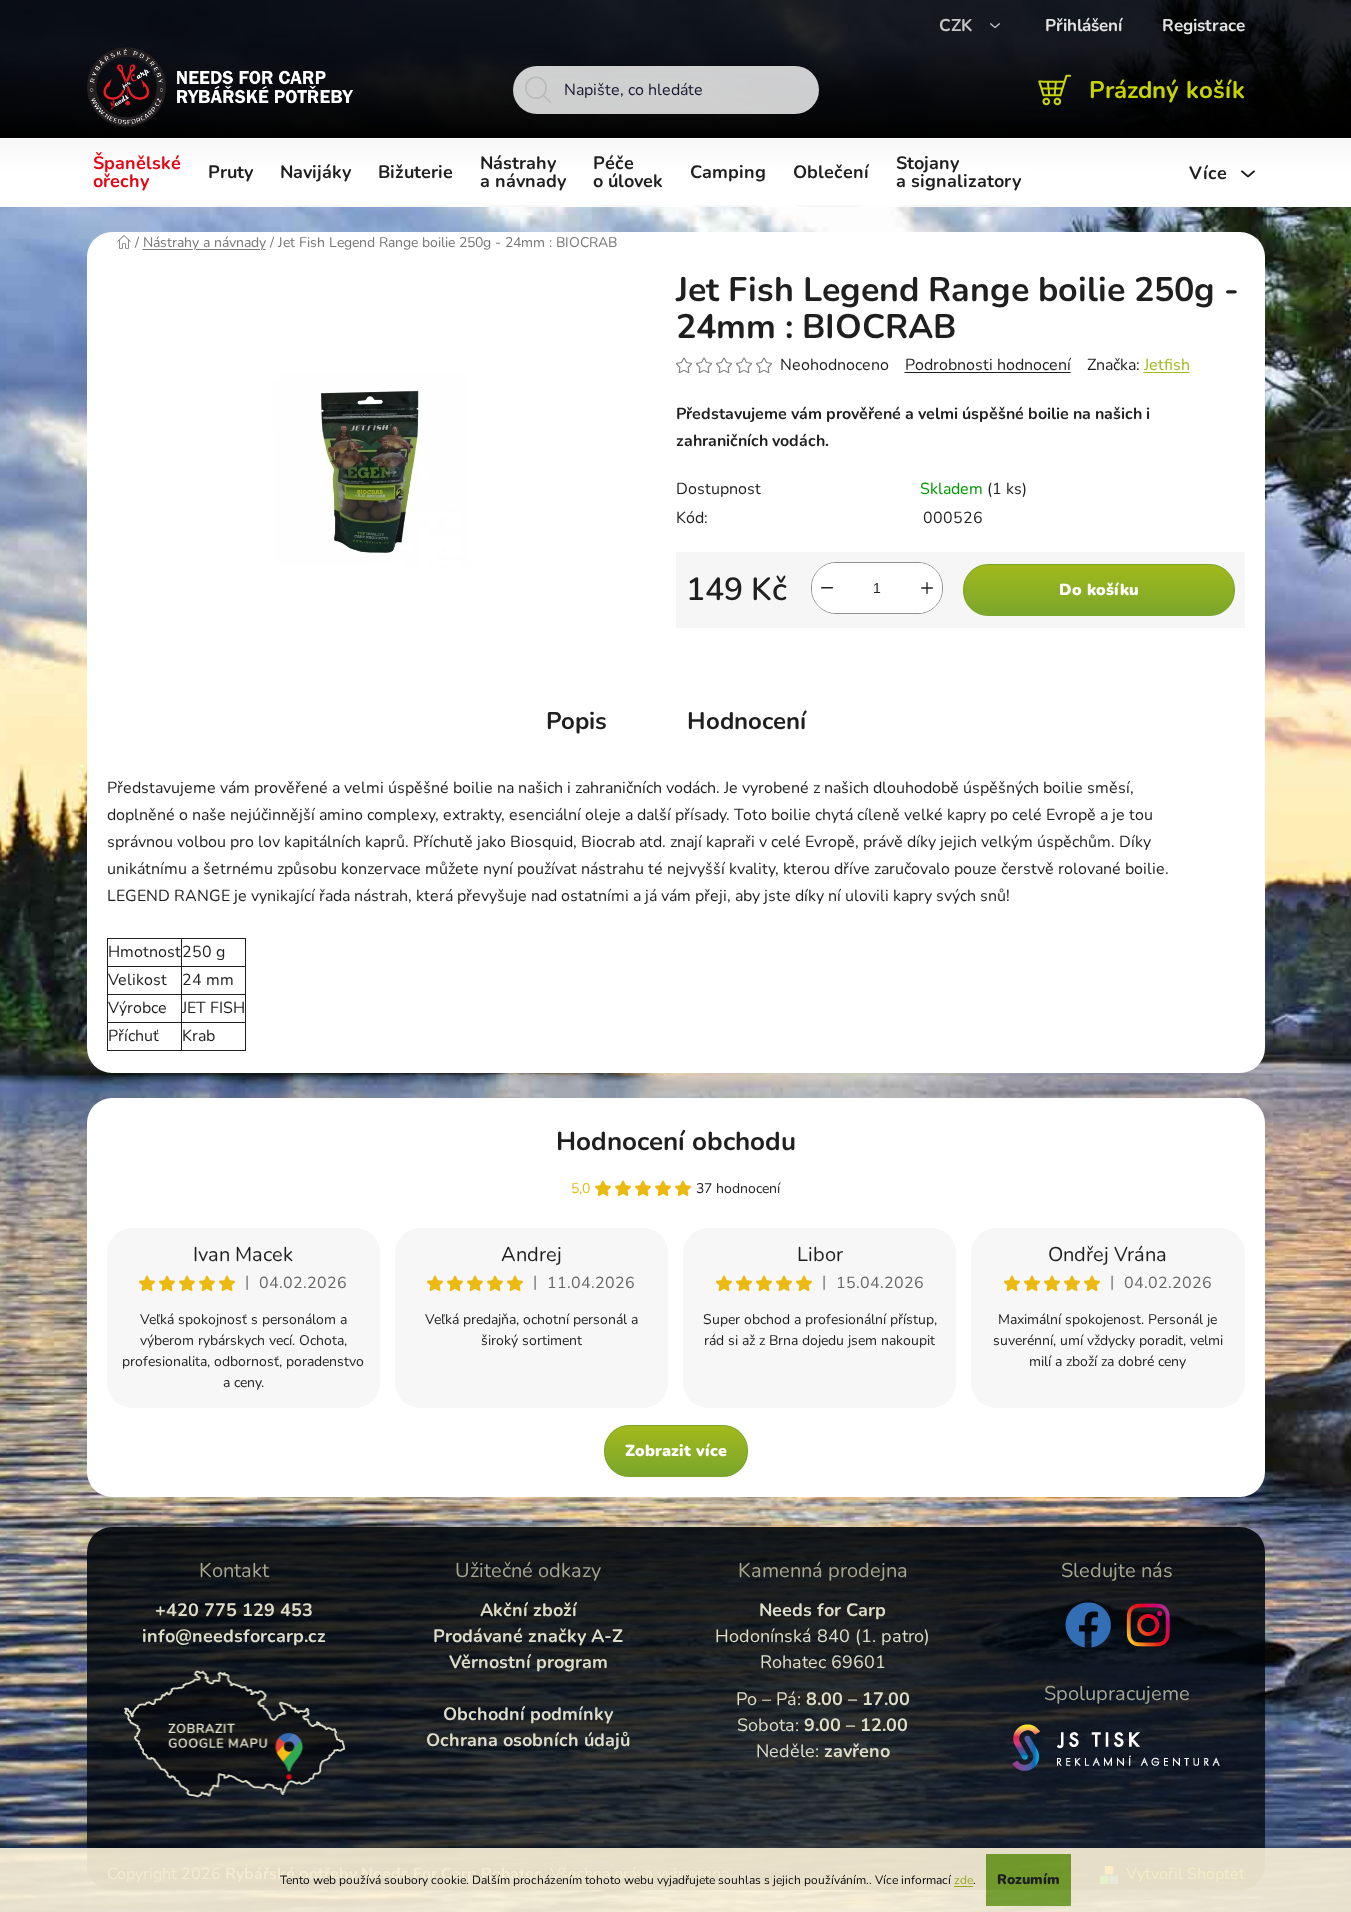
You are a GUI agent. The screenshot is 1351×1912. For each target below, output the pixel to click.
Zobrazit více (676, 1451)
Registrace (1203, 25)
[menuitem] (140, 173)
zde (963, 1880)
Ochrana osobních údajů (528, 1740)
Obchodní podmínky (528, 1714)
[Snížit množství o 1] (827, 588)
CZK (958, 25)
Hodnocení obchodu (676, 1141)
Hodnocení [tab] (746, 721)
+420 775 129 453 (234, 1610)
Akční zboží (528, 1610)
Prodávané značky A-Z (528, 1636)
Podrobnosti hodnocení (988, 365)
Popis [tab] (576, 721)
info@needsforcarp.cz (234, 1636)
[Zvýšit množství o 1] (927, 588)
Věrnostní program (528, 1662)
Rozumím (1028, 1879)
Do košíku (1099, 590)
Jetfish (1167, 365)
